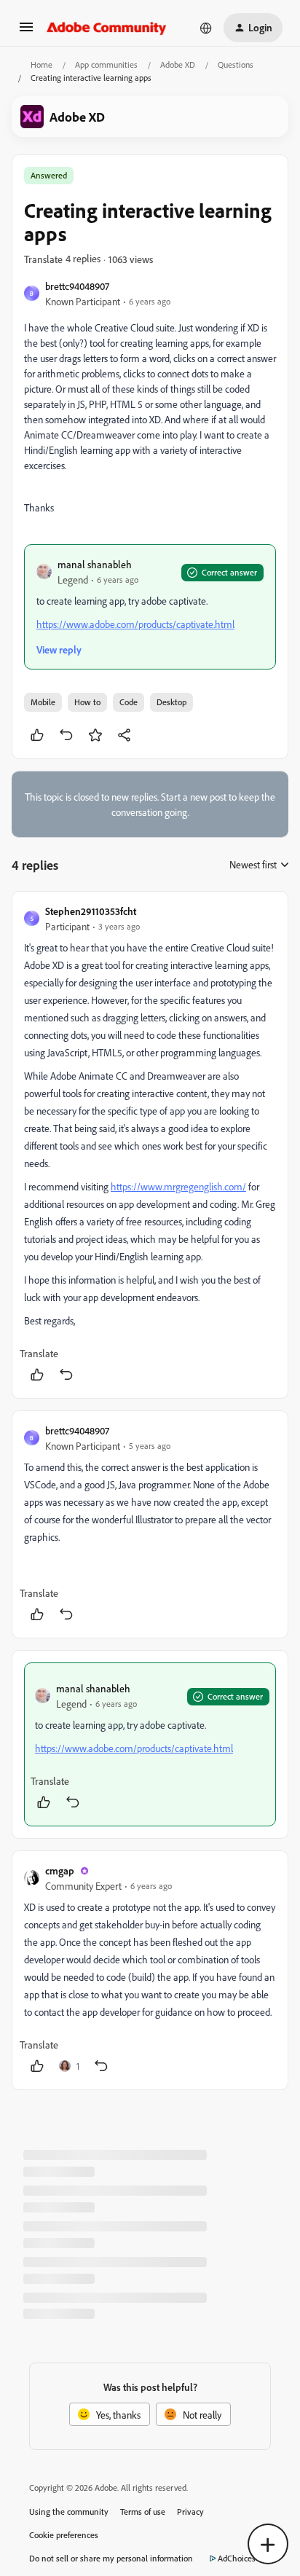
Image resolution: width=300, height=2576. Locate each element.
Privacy (190, 2512)
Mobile (43, 702)
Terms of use (143, 2512)
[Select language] (206, 28)
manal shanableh (95, 564)
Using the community (69, 2512)
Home (42, 64)
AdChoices (237, 2558)
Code (129, 702)
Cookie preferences (64, 2535)
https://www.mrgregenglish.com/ (178, 1186)
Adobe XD (178, 64)
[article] (150, 1145)
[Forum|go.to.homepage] (107, 28)
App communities (106, 64)
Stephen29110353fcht (91, 911)
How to (87, 702)
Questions (236, 64)
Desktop (171, 702)
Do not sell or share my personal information (111, 2558)
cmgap (60, 1870)
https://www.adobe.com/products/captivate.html (135, 624)
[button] (26, 32)
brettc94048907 (77, 286)
